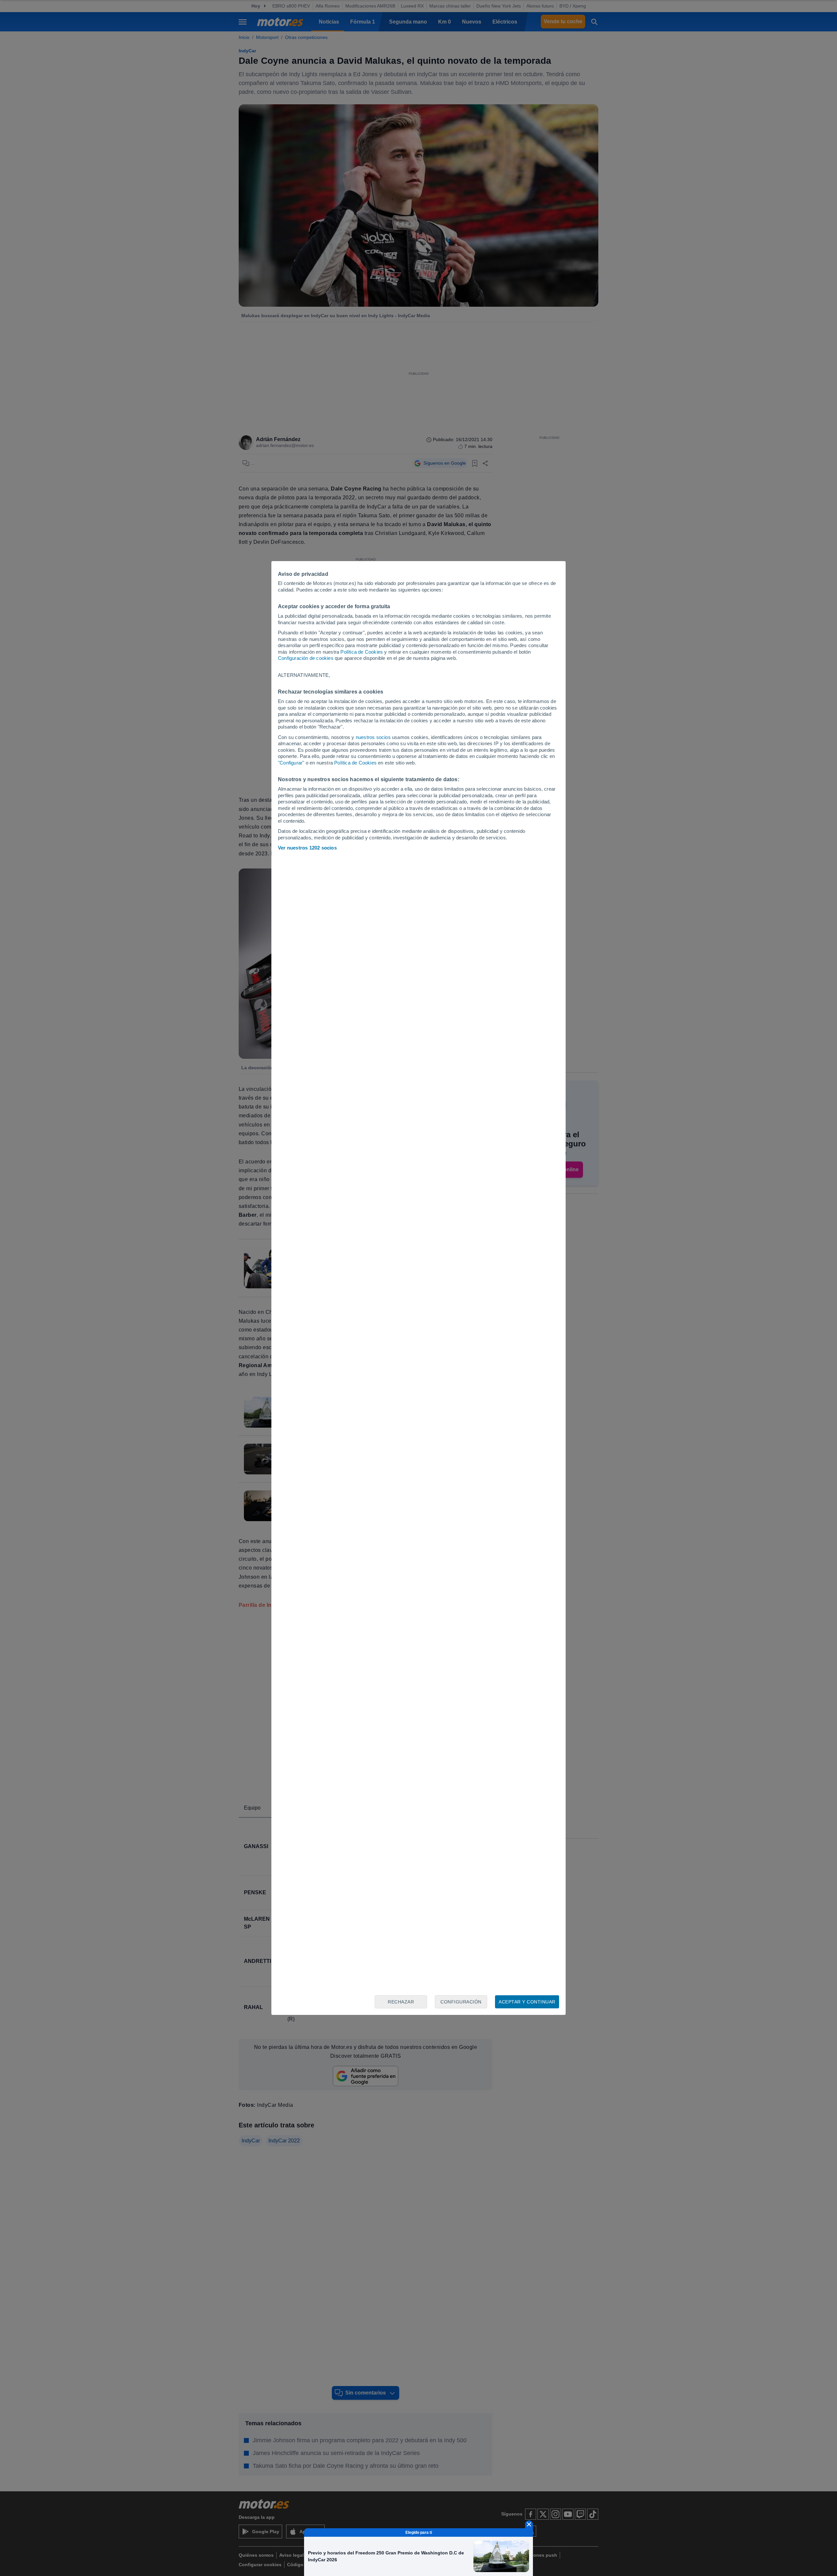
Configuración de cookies (306, 658)
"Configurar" (291, 763)
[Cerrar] (529, 2524)
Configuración (461, 2002)
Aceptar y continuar (527, 2002)
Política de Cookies (362, 652)
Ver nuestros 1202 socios (307, 848)
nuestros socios (373, 737)
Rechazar (401, 2002)
